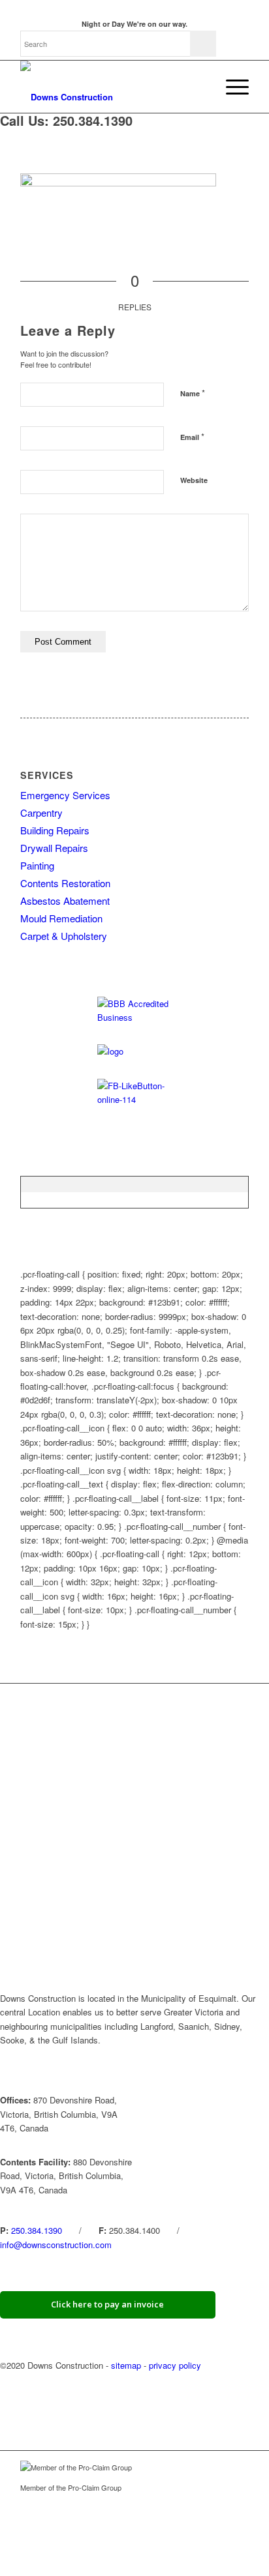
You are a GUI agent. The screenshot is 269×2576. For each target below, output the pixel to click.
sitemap (126, 2365)
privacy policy (175, 2365)
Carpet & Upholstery (64, 936)
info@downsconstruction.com (56, 2245)
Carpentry (41, 812)
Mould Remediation (61, 918)
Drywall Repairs (54, 848)
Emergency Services (65, 795)
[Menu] (231, 87)
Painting (37, 865)
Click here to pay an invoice (107, 2304)
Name (193, 393)
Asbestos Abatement (65, 900)
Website (194, 480)
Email (192, 436)
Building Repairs (55, 830)
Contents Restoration (65, 883)
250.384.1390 (37, 2230)
